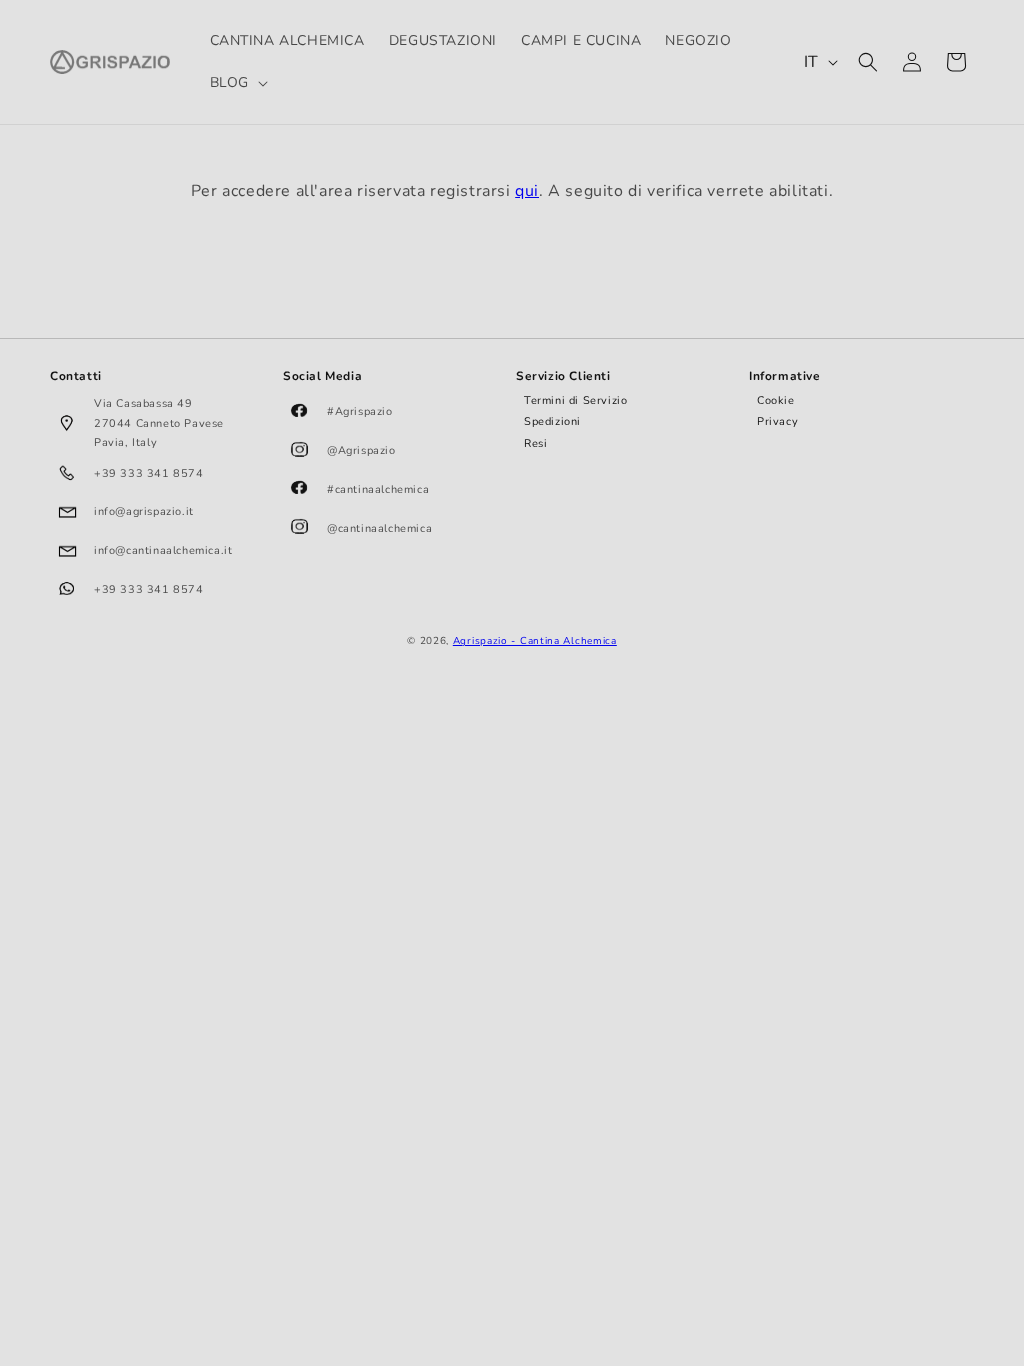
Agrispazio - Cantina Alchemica (535, 641)
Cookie (776, 400)
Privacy (777, 421)
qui (527, 191)
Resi (535, 443)
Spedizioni (552, 421)
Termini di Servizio (575, 400)
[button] (237, 83)
